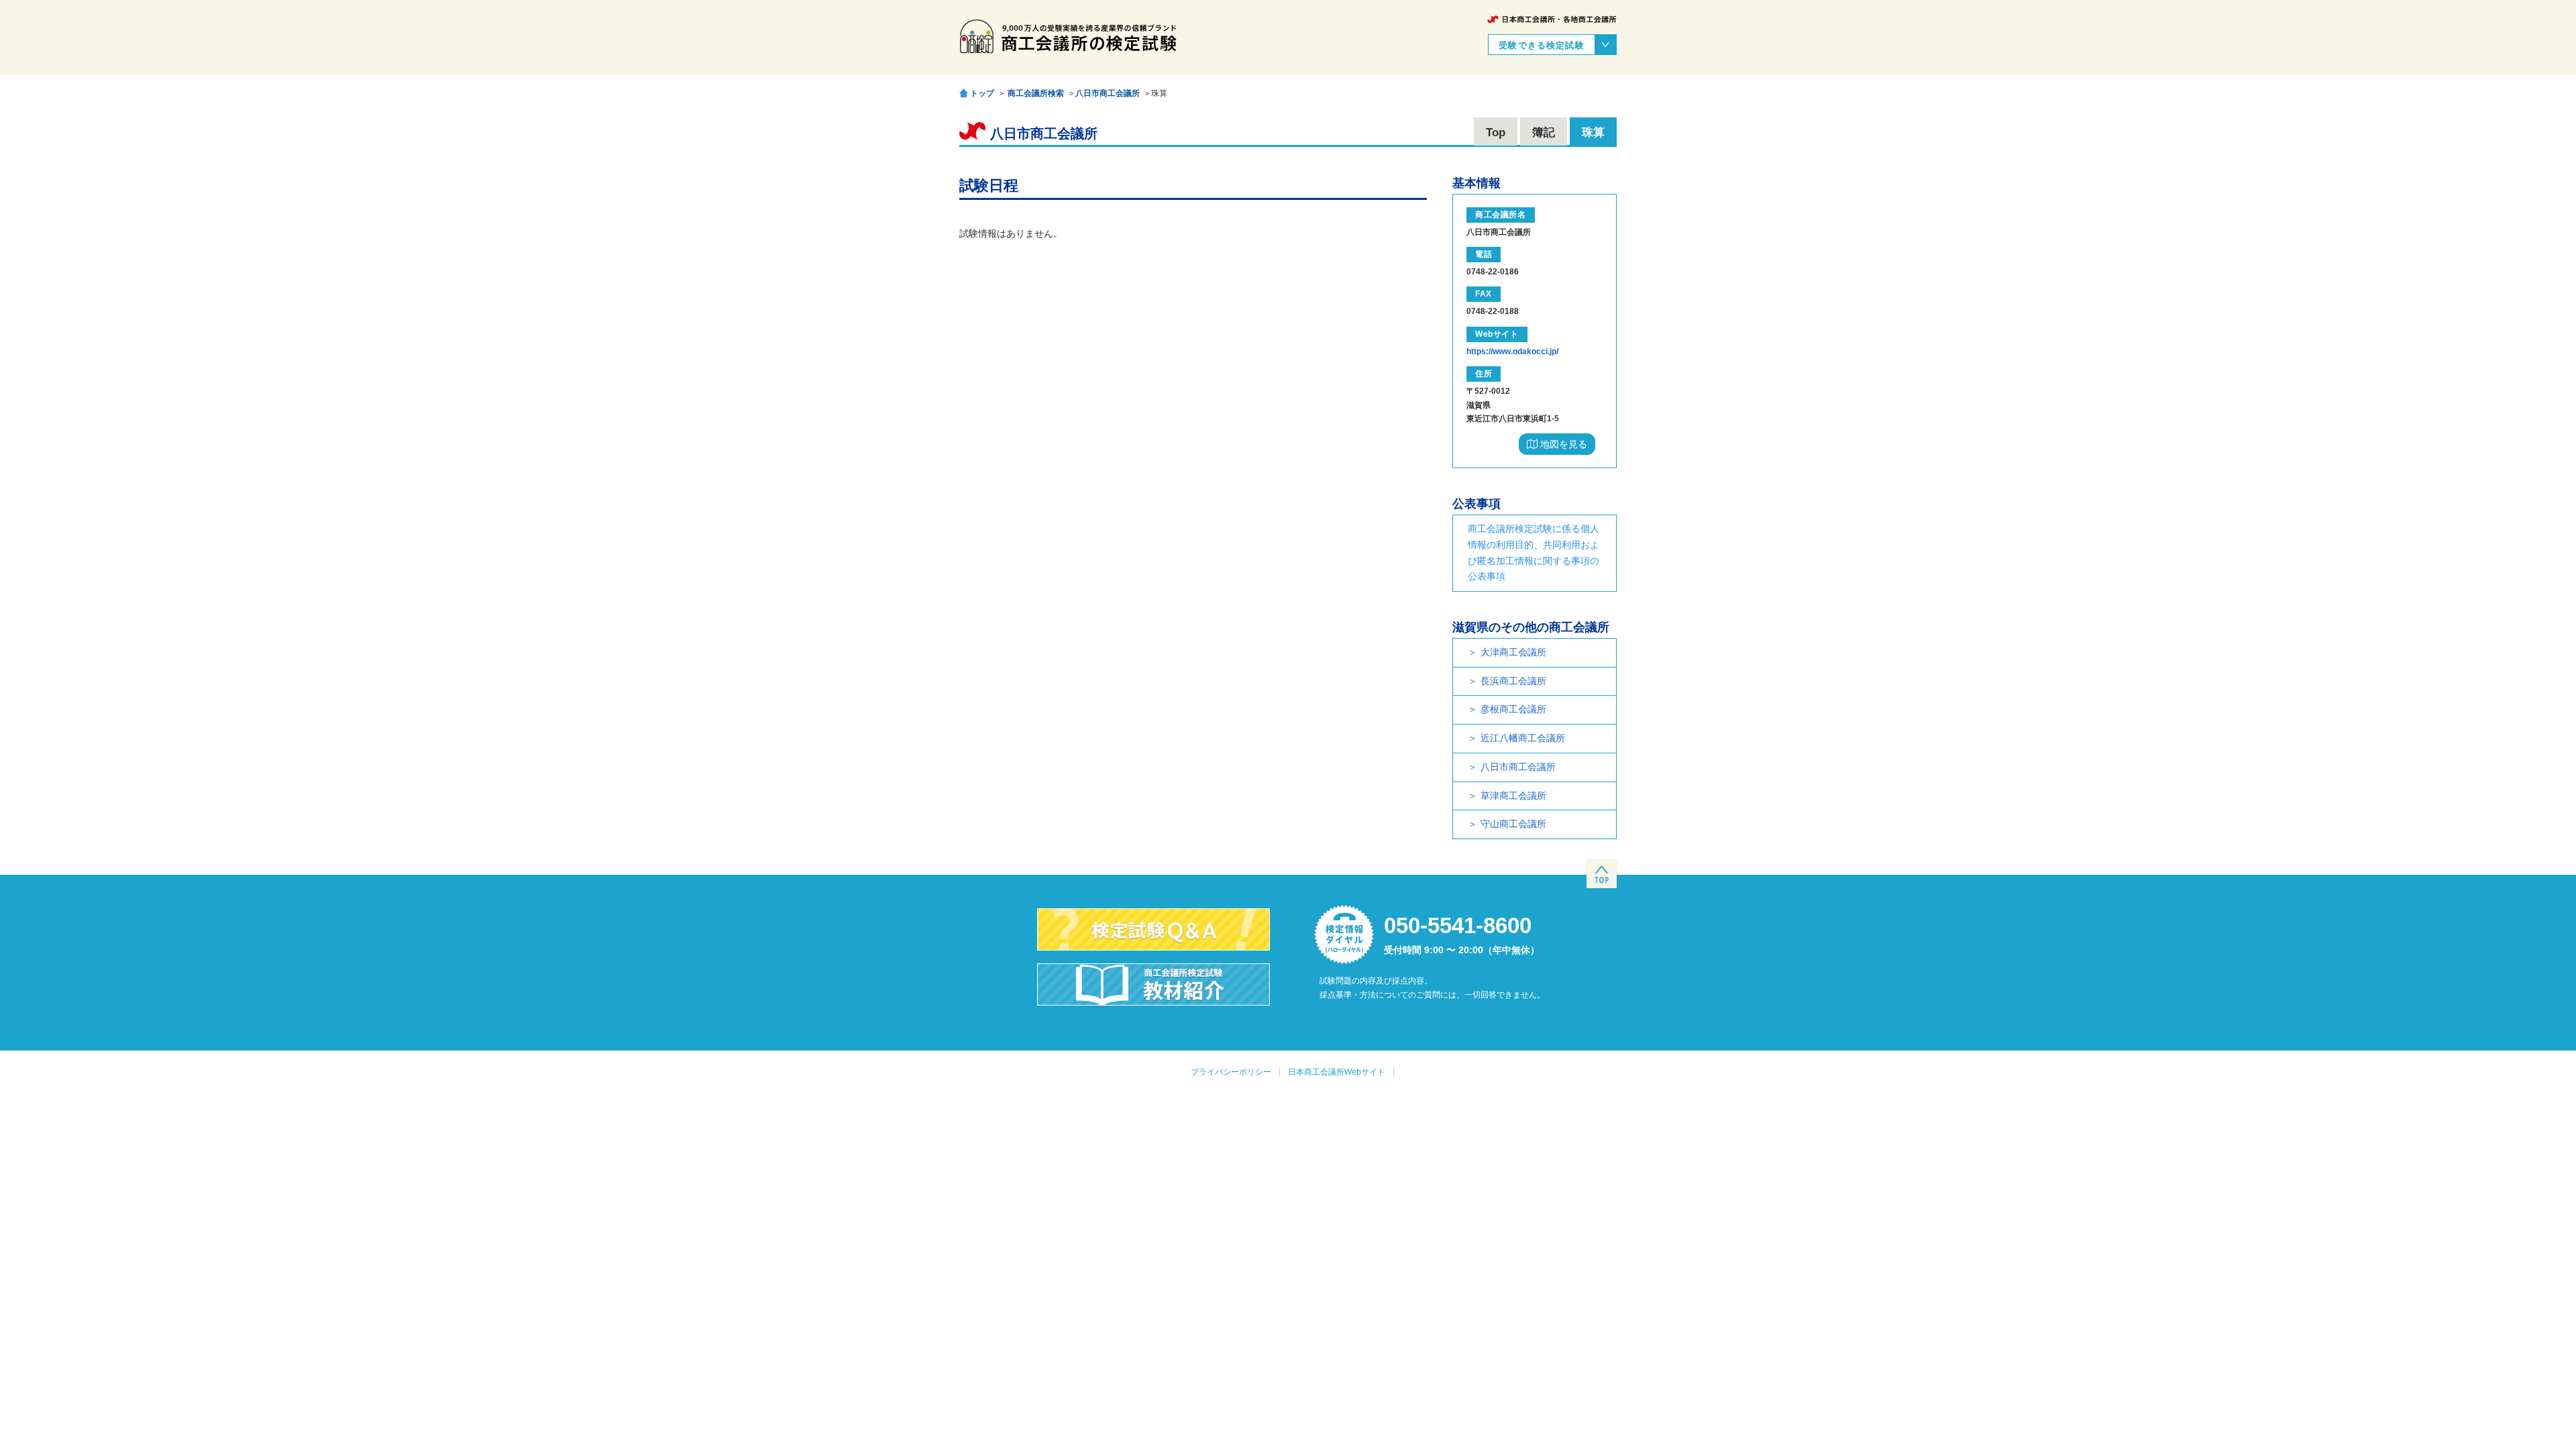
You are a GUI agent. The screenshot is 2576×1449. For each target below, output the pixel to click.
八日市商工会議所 (1108, 93)
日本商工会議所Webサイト (1337, 1072)
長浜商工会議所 (1513, 681)
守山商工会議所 (1513, 824)
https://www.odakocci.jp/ (1512, 352)
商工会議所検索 (1036, 93)
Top (1496, 132)
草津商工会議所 (1513, 796)
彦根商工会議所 (1513, 709)
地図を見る (1562, 444)
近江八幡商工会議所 (1523, 738)
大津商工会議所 (1513, 652)
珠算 (1593, 132)
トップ (982, 93)
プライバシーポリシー (1231, 1072)
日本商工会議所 (1552, 19)
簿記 (1544, 132)
